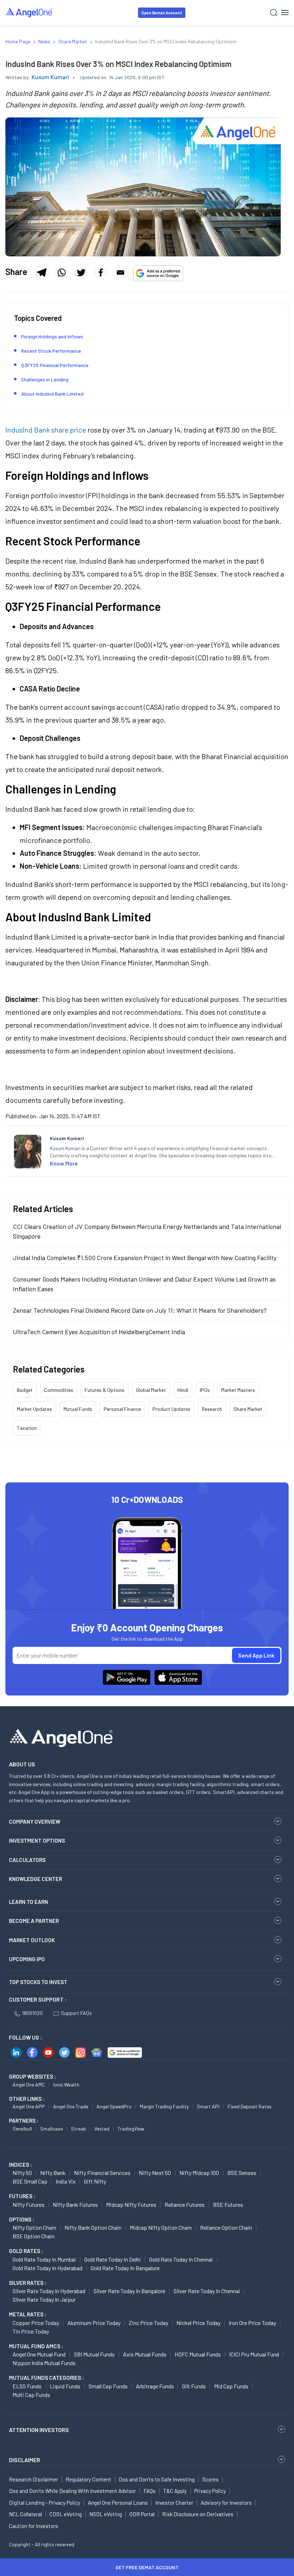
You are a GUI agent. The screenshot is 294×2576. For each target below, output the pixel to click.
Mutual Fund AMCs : (36, 2346)
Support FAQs (76, 2013)
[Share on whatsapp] (61, 272)
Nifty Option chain (34, 2227)
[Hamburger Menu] (285, 13)
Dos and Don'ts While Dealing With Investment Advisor (72, 2491)
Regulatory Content (88, 2479)
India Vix (66, 2181)
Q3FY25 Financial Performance (55, 365)
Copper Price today (36, 2323)
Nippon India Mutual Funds (44, 2363)
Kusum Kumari (50, 77)
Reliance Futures (185, 2204)
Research (212, 1409)
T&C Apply (175, 2491)
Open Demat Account (162, 13)
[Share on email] (120, 272)
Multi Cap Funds (31, 2395)
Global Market (151, 1390)
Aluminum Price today (94, 2323)
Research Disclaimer (34, 2479)
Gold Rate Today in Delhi (113, 2259)
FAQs (150, 2491)
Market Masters (238, 1390)
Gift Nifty (95, 2181)
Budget (25, 1390)
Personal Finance (122, 1409)
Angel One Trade (71, 2106)
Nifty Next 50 (155, 2173)
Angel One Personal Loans (118, 2503)
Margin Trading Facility (164, 2106)
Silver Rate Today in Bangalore (129, 2291)
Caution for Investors (34, 2526)
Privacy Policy (210, 2491)
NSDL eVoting (106, 2514)
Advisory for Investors (226, 2503)
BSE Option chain (34, 2236)
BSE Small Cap (30, 2181)
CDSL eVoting (66, 2514)
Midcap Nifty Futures (131, 2204)
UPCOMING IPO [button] (27, 1959)
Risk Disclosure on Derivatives (198, 2514)
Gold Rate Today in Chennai (181, 2259)
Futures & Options (105, 1390)
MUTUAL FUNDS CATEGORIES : (46, 2378)
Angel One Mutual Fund (39, 2354)
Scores (210, 2479)
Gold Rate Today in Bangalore (125, 2268)
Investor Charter (174, 2503)
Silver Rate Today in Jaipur (44, 2299)
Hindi (183, 1390)
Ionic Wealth (66, 2085)
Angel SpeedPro (114, 2106)
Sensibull (22, 2129)
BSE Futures (228, 2204)
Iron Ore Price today (252, 2323)
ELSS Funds (27, 2386)
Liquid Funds (65, 2386)
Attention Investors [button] (39, 2430)
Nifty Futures (29, 2204)
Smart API (208, 2106)
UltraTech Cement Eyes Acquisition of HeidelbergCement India (99, 1332)
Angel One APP (29, 2106)
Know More (64, 1163)
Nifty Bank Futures (75, 2204)
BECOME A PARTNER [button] (34, 1921)
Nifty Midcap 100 (199, 2173)
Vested (102, 2129)
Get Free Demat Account (147, 2567)
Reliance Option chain (226, 2227)
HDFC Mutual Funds (198, 2354)
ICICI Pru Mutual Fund (254, 2354)
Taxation (27, 1428)
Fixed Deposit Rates (250, 2106)
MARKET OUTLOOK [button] (32, 1940)
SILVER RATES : (28, 2283)
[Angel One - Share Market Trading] (29, 12)
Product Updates (171, 1409)
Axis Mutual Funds (145, 2354)
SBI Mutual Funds (94, 2354)
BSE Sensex (242, 2173)
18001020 (32, 2013)
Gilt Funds (194, 2386)
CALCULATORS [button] (27, 1860)
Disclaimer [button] (25, 2460)
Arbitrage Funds (155, 2386)
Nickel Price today (198, 2323)
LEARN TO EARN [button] (29, 1902)
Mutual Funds (78, 1409)
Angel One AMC (29, 2085)
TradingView (131, 2129)
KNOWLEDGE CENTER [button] (35, 1879)
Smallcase (51, 2129)
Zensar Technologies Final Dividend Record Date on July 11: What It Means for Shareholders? (140, 1310)
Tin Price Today (31, 2331)
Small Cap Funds (108, 2386)
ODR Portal (142, 2514)
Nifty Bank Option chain (93, 2227)
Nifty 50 (22, 2173)
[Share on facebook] (101, 272)
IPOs (205, 1390)
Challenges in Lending (45, 379)
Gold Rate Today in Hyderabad (48, 2268)
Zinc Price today (148, 2323)
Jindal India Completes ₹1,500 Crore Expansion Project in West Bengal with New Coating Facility (145, 1258)
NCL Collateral (25, 2514)
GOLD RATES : (26, 2251)
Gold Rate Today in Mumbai (44, 2259)
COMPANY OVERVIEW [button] (35, 1822)
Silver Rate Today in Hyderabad (49, 2291)
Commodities (59, 1390)
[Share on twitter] (81, 272)
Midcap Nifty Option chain (161, 2227)
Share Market (248, 1409)
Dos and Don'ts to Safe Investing (157, 2479)
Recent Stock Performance (51, 351)
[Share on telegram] (42, 272)
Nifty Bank (53, 2173)
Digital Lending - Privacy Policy (45, 2503)
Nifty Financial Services (102, 2173)
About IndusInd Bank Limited (52, 394)
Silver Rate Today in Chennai (207, 2291)
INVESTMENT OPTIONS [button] (37, 1841)
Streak (79, 2129)
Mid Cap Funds (231, 2386)
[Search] (274, 13)
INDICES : (20, 2165)
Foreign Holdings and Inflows (52, 336)
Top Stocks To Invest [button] (38, 1982)
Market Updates (34, 1409)
